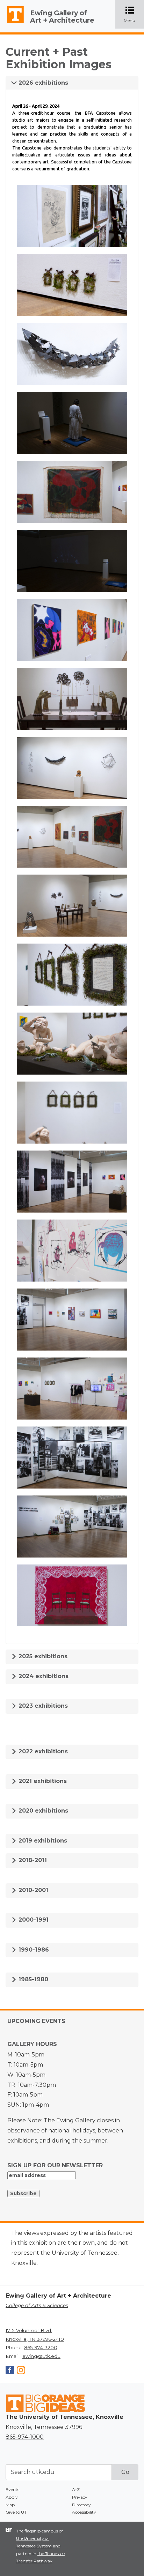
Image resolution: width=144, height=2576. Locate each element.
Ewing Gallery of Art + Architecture (62, 17)
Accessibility (84, 2512)
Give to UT (16, 2512)
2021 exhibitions (42, 1781)
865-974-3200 (41, 2347)
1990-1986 (33, 1950)
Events (12, 2489)
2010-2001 (33, 1890)
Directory (81, 2505)
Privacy (80, 2497)
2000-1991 (33, 1920)
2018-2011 (32, 1860)
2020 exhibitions (42, 1811)
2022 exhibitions (42, 1751)
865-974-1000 (25, 2437)
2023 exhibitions (42, 1706)
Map (10, 2505)
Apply (12, 2497)
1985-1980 (33, 1979)
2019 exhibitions (42, 1841)
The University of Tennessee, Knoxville (12, 23)
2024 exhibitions (43, 1676)
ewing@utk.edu (41, 2356)
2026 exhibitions (42, 83)
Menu (134, 15)
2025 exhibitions (42, 1656)
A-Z (76, 2489)
